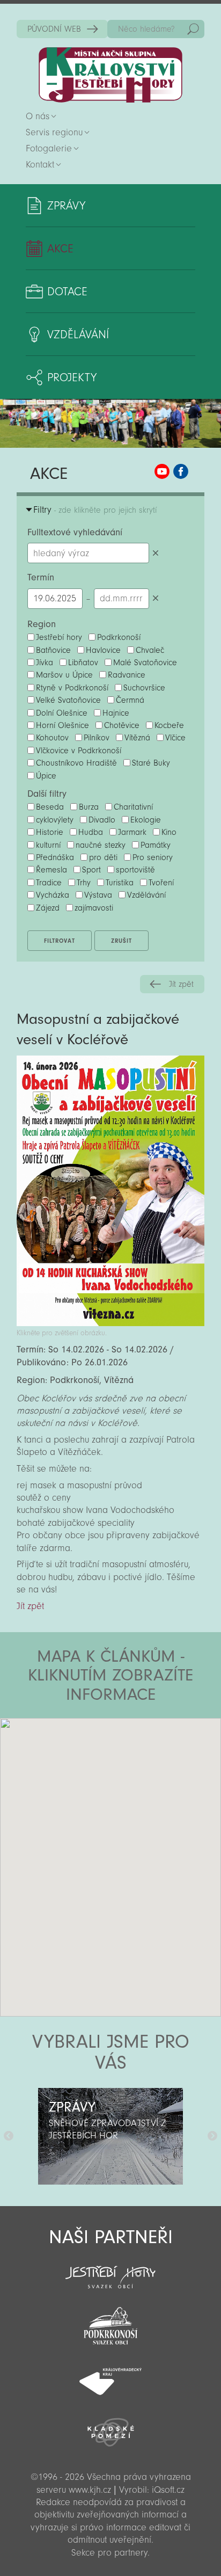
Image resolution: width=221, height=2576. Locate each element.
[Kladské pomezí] (110, 2427)
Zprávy (66, 206)
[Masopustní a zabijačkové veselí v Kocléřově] (110, 1323)
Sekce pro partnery (109, 2553)
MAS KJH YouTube (162, 471)
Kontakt (40, 165)
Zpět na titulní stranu (110, 75)
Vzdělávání (78, 334)
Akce (60, 249)
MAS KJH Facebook (181, 471)
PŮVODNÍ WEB (54, 29)
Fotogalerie (49, 148)
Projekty (72, 377)
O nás (38, 116)
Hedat (193, 29)
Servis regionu (54, 132)
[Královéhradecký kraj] (110, 2376)
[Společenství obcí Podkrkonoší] (110, 2323)
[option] (110, 2136)
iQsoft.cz (168, 2490)
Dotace (67, 292)
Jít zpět (181, 984)
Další (212, 2136)
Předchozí (9, 2136)
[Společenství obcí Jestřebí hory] (110, 2270)
